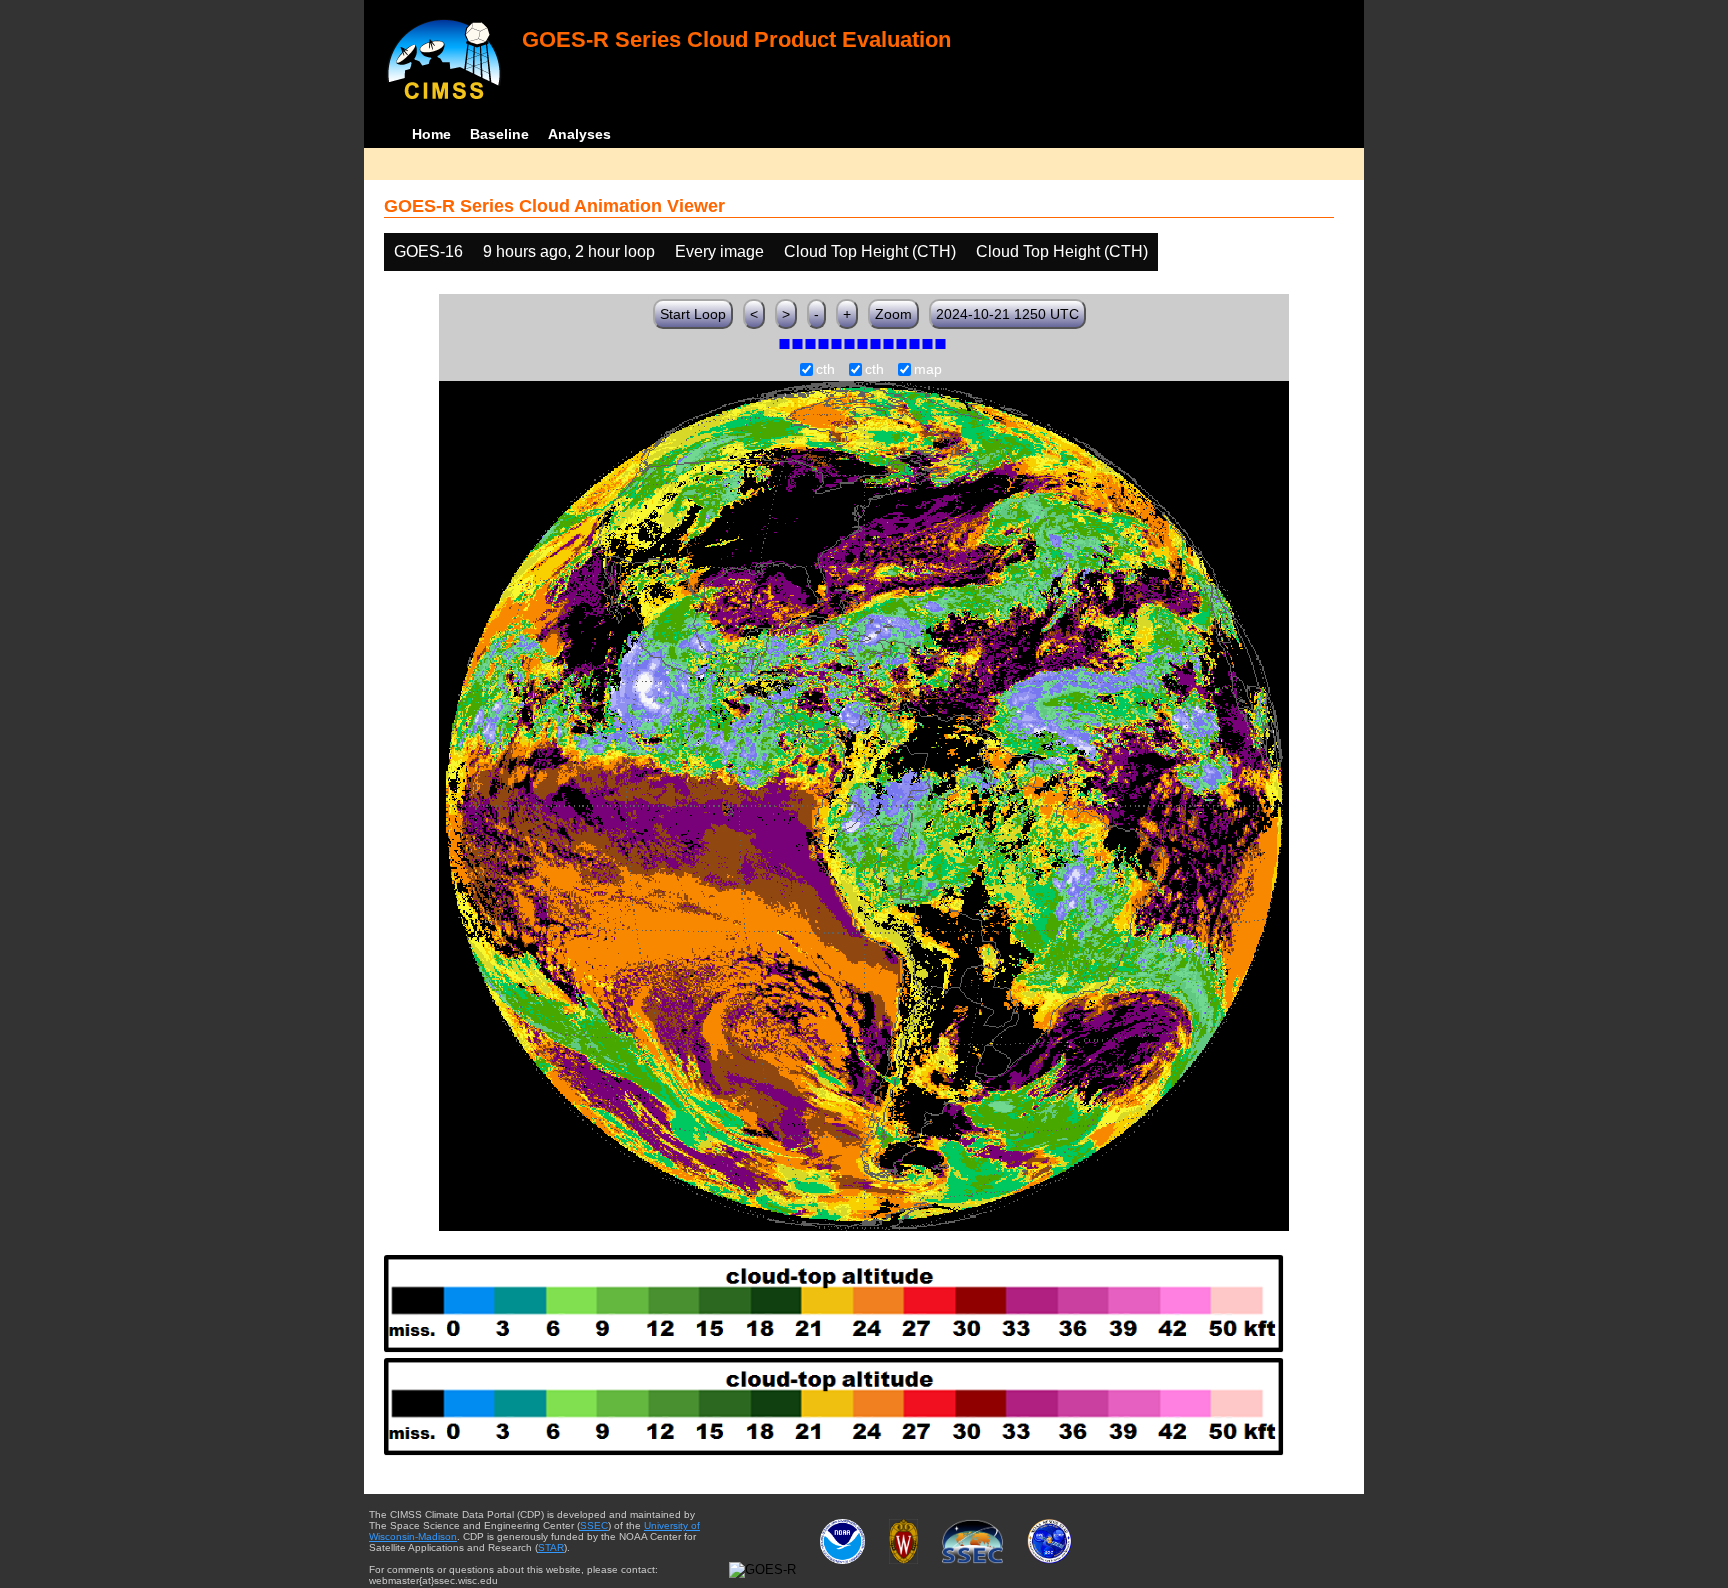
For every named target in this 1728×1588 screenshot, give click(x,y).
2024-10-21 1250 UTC (1007, 314)
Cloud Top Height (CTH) (870, 251)
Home (431, 134)
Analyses (579, 134)
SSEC (594, 1525)
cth (825, 370)
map (928, 370)
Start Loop (693, 314)
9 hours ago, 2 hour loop (569, 251)
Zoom (893, 314)
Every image (719, 251)
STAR (551, 1547)
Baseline (499, 134)
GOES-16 (428, 251)
